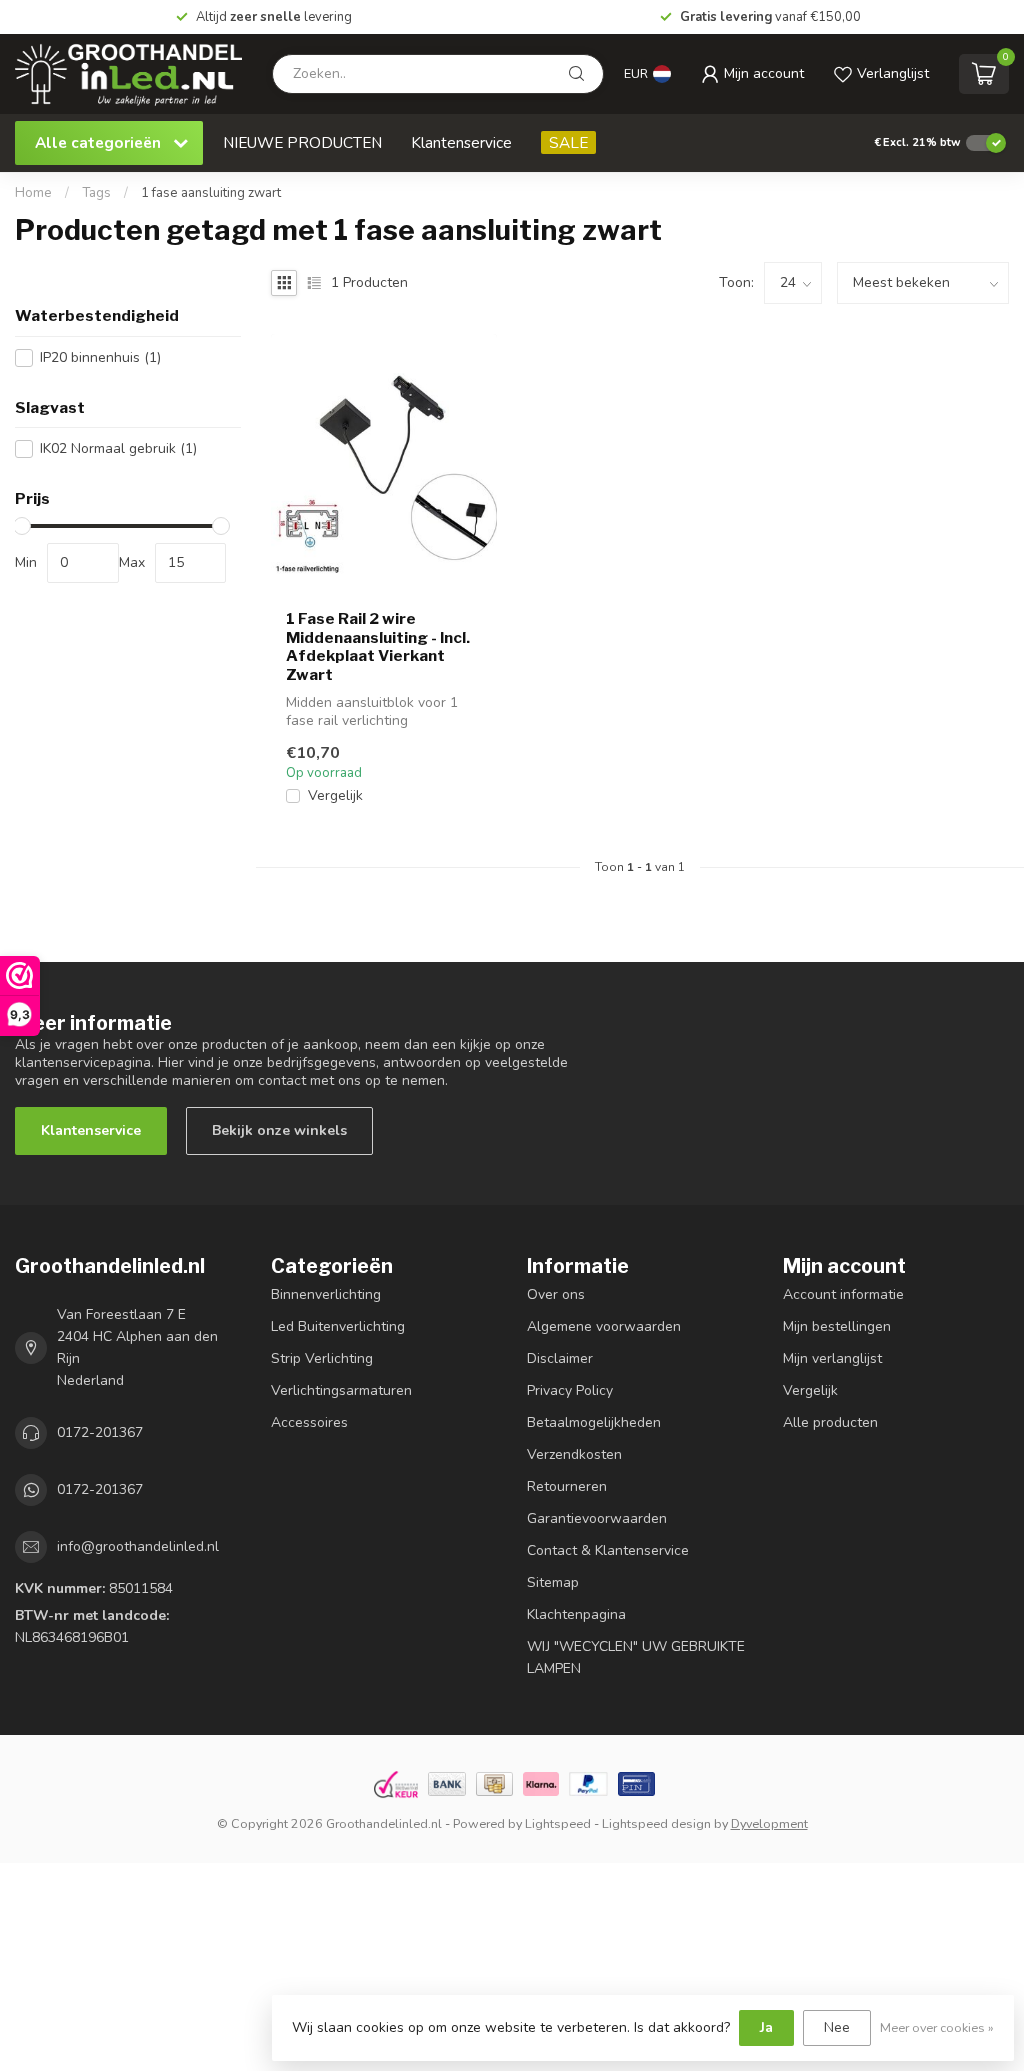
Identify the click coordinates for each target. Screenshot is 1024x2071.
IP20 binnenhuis (100, 357)
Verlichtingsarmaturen (341, 1390)
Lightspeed (558, 1823)
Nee (837, 2027)
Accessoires (309, 1422)
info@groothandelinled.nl (138, 1546)
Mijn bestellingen (837, 1326)
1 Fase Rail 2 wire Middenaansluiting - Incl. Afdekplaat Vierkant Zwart (378, 646)
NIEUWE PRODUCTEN (302, 142)
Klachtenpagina (576, 1614)
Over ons (556, 1294)
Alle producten (830, 1422)
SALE (568, 142)
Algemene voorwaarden (604, 1326)
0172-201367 (100, 1432)
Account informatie (843, 1294)
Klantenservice (461, 142)
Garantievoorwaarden (597, 1518)
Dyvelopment (769, 1823)
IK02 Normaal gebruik (118, 448)
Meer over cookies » (937, 2027)
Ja (766, 2027)
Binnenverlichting (326, 1294)
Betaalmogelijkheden (594, 1422)
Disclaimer (560, 1358)
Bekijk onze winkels (279, 1130)
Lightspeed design (656, 1823)
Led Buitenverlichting (338, 1326)
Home (33, 193)
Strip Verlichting (322, 1358)
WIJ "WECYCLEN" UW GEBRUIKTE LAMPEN (636, 1657)
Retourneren (567, 1486)
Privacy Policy (570, 1390)
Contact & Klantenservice (608, 1550)
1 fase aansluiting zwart (211, 193)
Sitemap (553, 1582)
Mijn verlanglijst (832, 1358)
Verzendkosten (574, 1454)
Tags (96, 193)
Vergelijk (335, 795)
